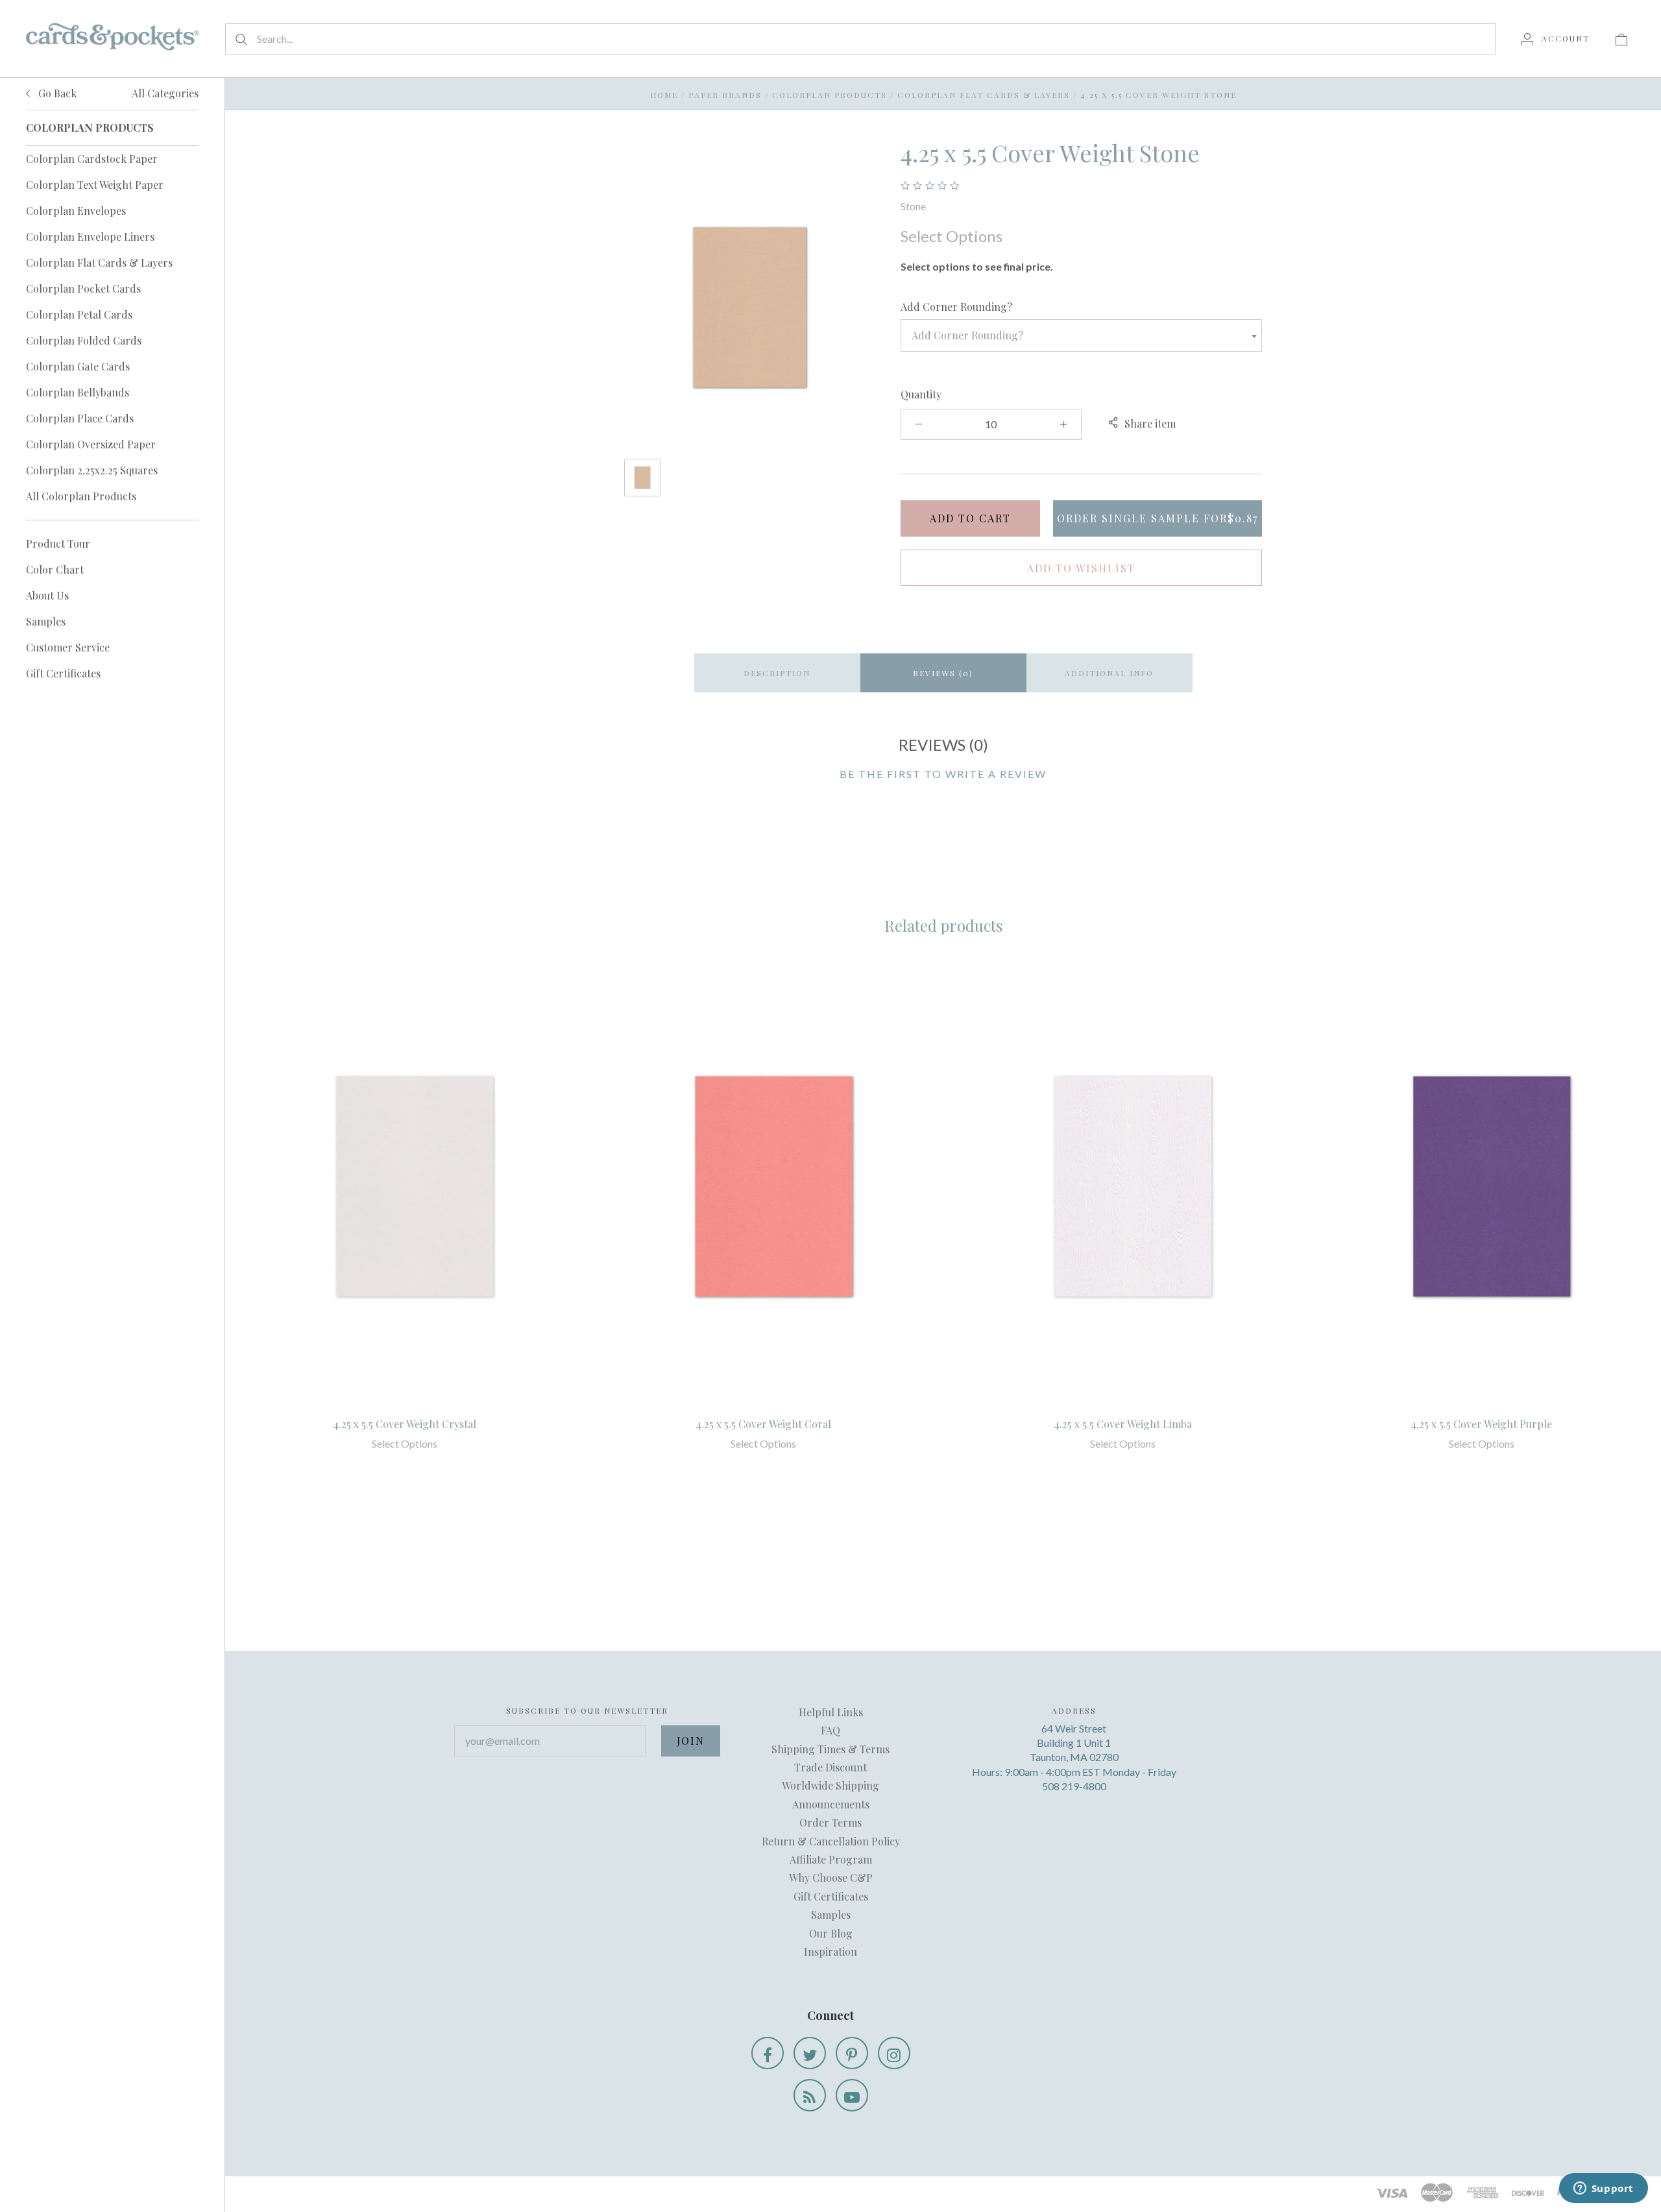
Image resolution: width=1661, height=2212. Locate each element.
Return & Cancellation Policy (831, 1841)
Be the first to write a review (943, 774)
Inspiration (830, 1951)
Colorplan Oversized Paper (91, 444)
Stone (913, 206)
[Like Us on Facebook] (768, 2053)
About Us (47, 595)
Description (777, 673)
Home (664, 95)
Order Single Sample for (1158, 518)
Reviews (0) (943, 673)
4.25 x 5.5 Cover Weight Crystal (405, 1424)
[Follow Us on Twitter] (810, 2053)
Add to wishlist (1081, 568)
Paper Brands (725, 95)
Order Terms (830, 1822)
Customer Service (68, 647)
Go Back (56, 93)
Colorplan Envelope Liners (90, 237)
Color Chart (55, 569)
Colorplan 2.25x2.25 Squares (92, 470)
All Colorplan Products (81, 496)
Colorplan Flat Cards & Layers (99, 262)
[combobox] (1081, 335)
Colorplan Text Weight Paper (95, 185)
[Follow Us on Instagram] (894, 2053)
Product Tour (58, 543)
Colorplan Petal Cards (79, 314)
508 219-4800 (1074, 1786)
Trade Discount (830, 1767)
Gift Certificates (63, 673)
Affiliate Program (831, 1859)
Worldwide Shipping (830, 1785)
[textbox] (1081, 335)
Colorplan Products (830, 95)
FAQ (830, 1730)
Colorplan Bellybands (78, 392)
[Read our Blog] (810, 2095)
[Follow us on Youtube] (852, 2095)
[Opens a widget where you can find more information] (1603, 2189)
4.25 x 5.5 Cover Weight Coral (763, 1424)
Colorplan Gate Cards (78, 366)
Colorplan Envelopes (76, 211)
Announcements (831, 1804)
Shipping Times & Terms (830, 1749)
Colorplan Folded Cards (84, 340)
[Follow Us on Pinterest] (852, 2053)
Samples (46, 621)
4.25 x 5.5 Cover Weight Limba (1123, 1424)
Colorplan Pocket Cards (83, 288)
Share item (1150, 423)
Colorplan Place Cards (80, 418)
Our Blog (831, 1933)
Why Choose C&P (831, 1878)
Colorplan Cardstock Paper (92, 159)
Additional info (1109, 673)
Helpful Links (831, 1712)
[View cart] (1621, 38)
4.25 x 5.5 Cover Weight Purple (1481, 1424)
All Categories (165, 93)
